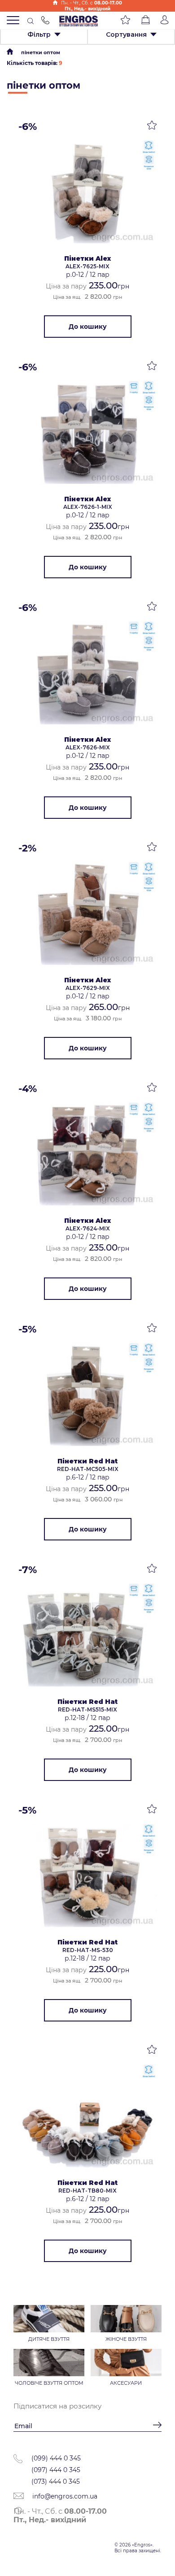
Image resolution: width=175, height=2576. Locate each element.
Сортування (126, 34)
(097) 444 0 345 (56, 2470)
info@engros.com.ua (64, 2496)
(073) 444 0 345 (56, 2481)
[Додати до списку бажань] (152, 127)
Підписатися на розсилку (57, 2406)
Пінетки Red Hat (87, 1461)
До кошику (88, 327)
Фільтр (39, 34)
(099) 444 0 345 (56, 2458)
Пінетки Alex (87, 258)
